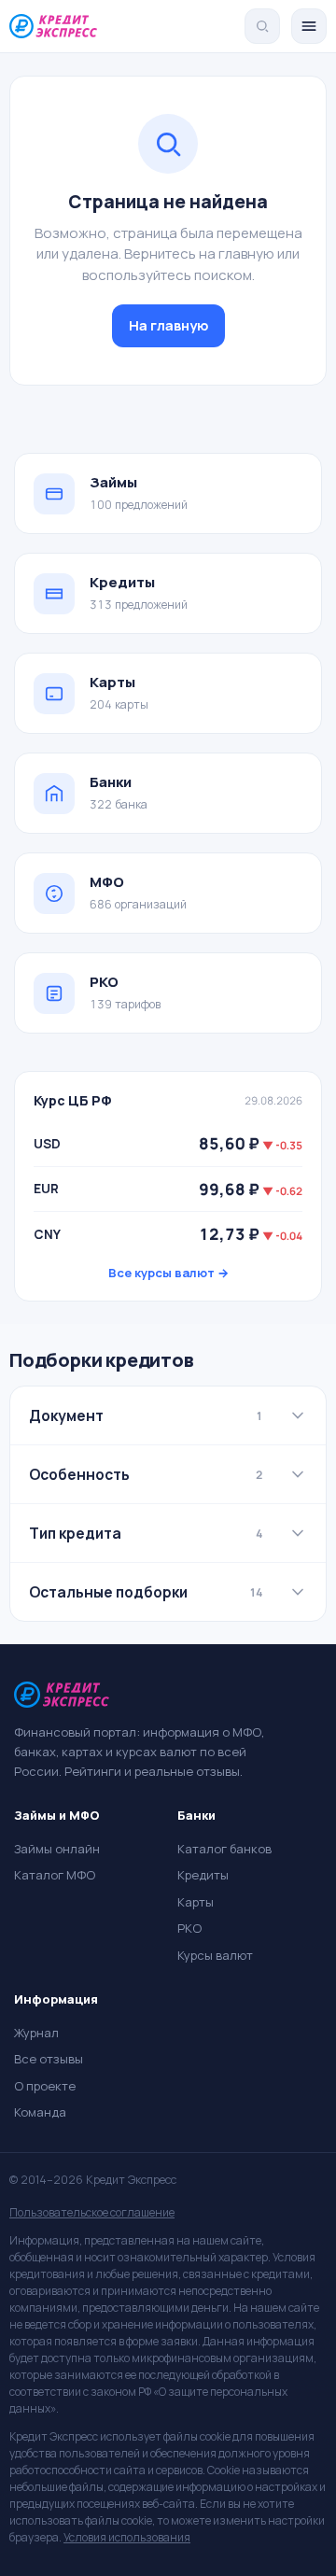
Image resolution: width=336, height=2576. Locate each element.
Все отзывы (49, 2059)
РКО (189, 1928)
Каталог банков (224, 1849)
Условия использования (127, 2537)
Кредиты (203, 1875)
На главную (168, 325)
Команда (40, 2112)
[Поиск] (262, 26)
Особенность (146, 1474)
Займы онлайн (57, 1849)
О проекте (45, 2086)
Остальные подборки (146, 1592)
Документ (146, 1415)
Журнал (36, 2033)
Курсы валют (215, 1955)
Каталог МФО (55, 1875)
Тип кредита (146, 1533)
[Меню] (309, 26)
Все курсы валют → (168, 1273)
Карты (196, 1902)
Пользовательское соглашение (92, 2212)
